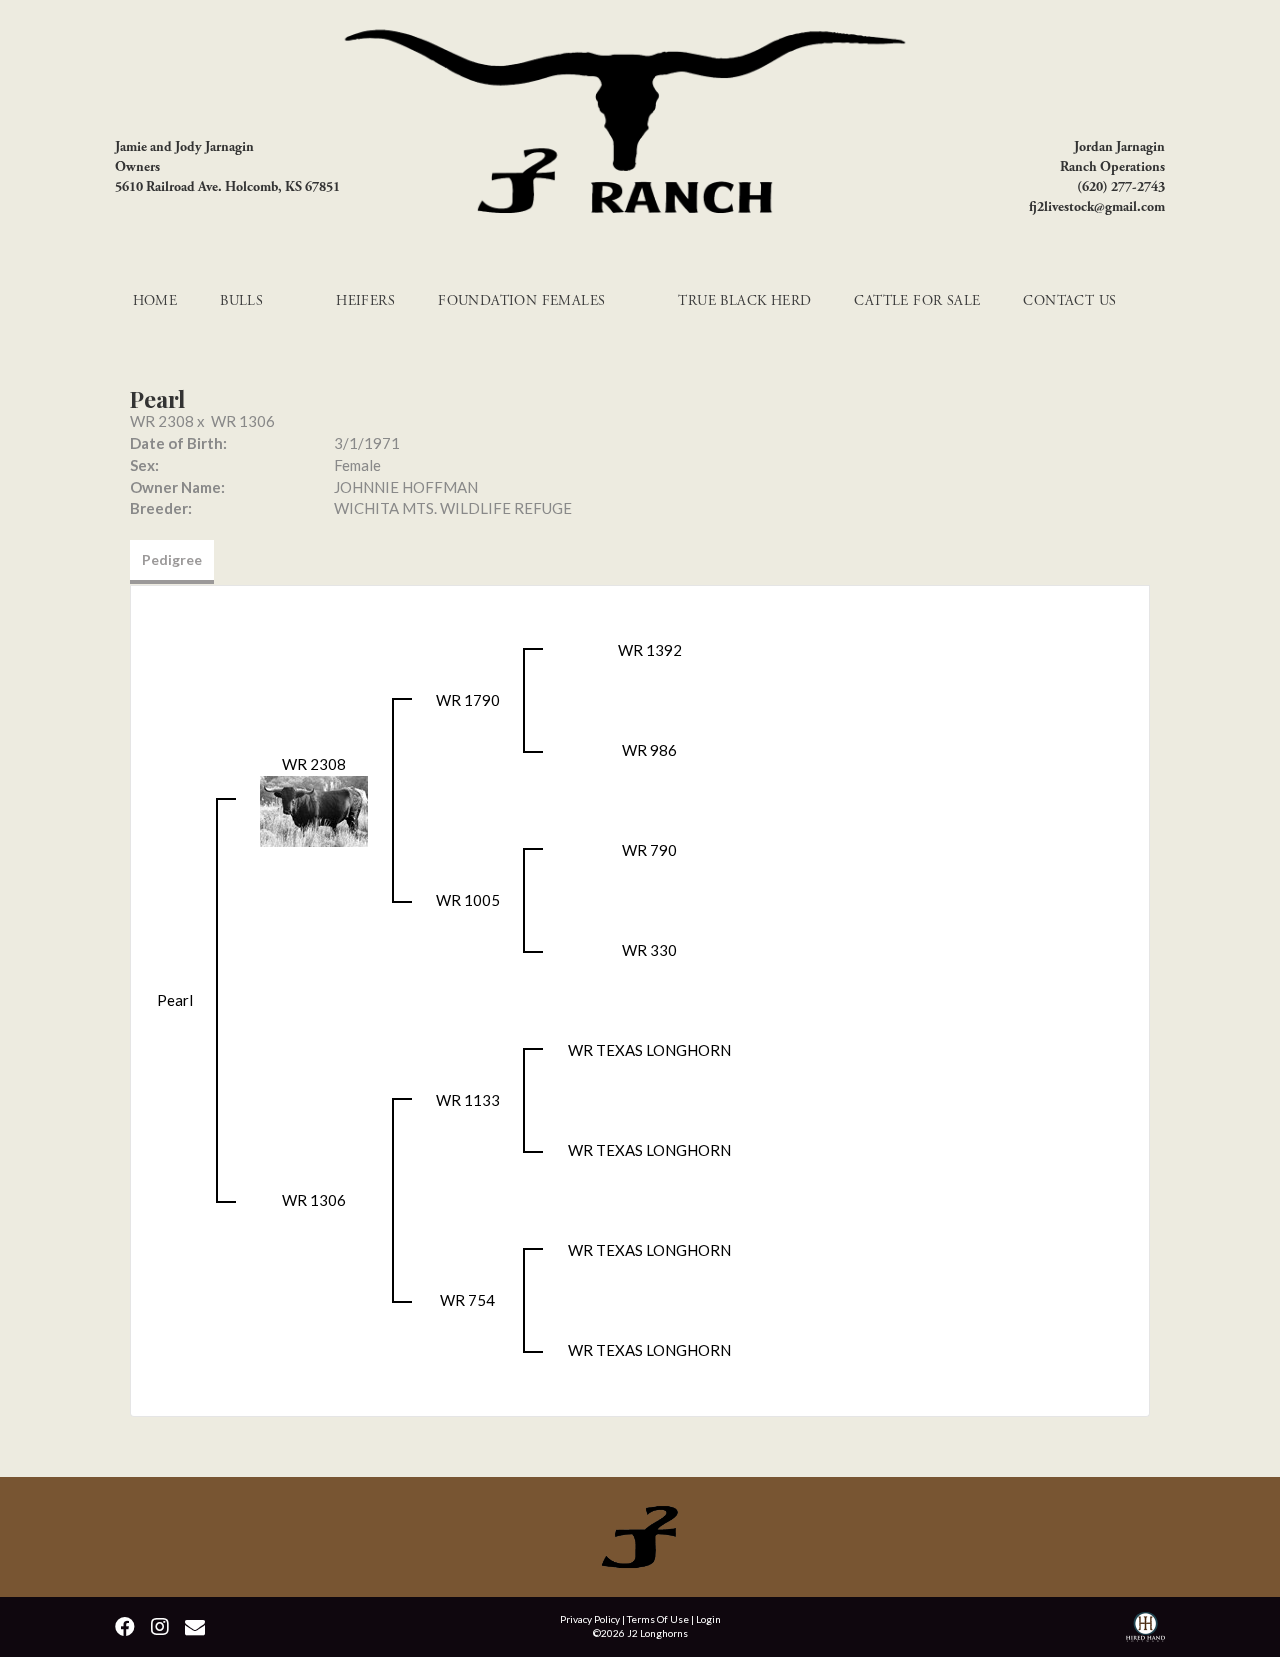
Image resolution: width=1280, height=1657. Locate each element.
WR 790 (649, 850)
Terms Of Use (658, 1619)
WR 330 (649, 950)
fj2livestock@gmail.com (1097, 207)
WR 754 (467, 1300)
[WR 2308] (314, 809)
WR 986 (649, 750)
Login (708, 1619)
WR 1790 (468, 700)
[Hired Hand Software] (1145, 1629)
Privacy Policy (590, 1619)
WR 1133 (468, 1100)
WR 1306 (243, 421)
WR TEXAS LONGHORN (649, 1050)
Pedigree (172, 559)
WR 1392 (650, 650)
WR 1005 (468, 900)
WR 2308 (162, 421)
